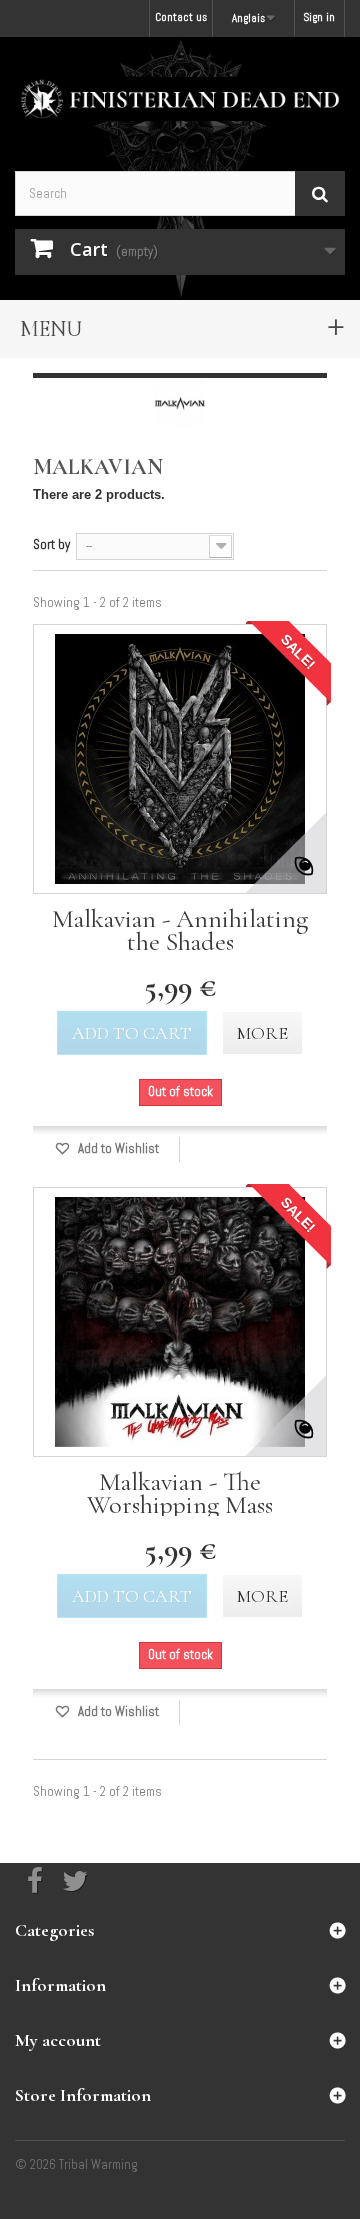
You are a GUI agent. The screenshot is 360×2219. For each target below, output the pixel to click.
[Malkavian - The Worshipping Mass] (180, 1322)
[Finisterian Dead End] (180, 99)
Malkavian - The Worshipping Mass (180, 1493)
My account (58, 2040)
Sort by (51, 544)
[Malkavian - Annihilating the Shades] (180, 759)
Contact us (181, 17)
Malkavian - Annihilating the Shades (180, 930)
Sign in (319, 17)
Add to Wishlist (117, 1148)
